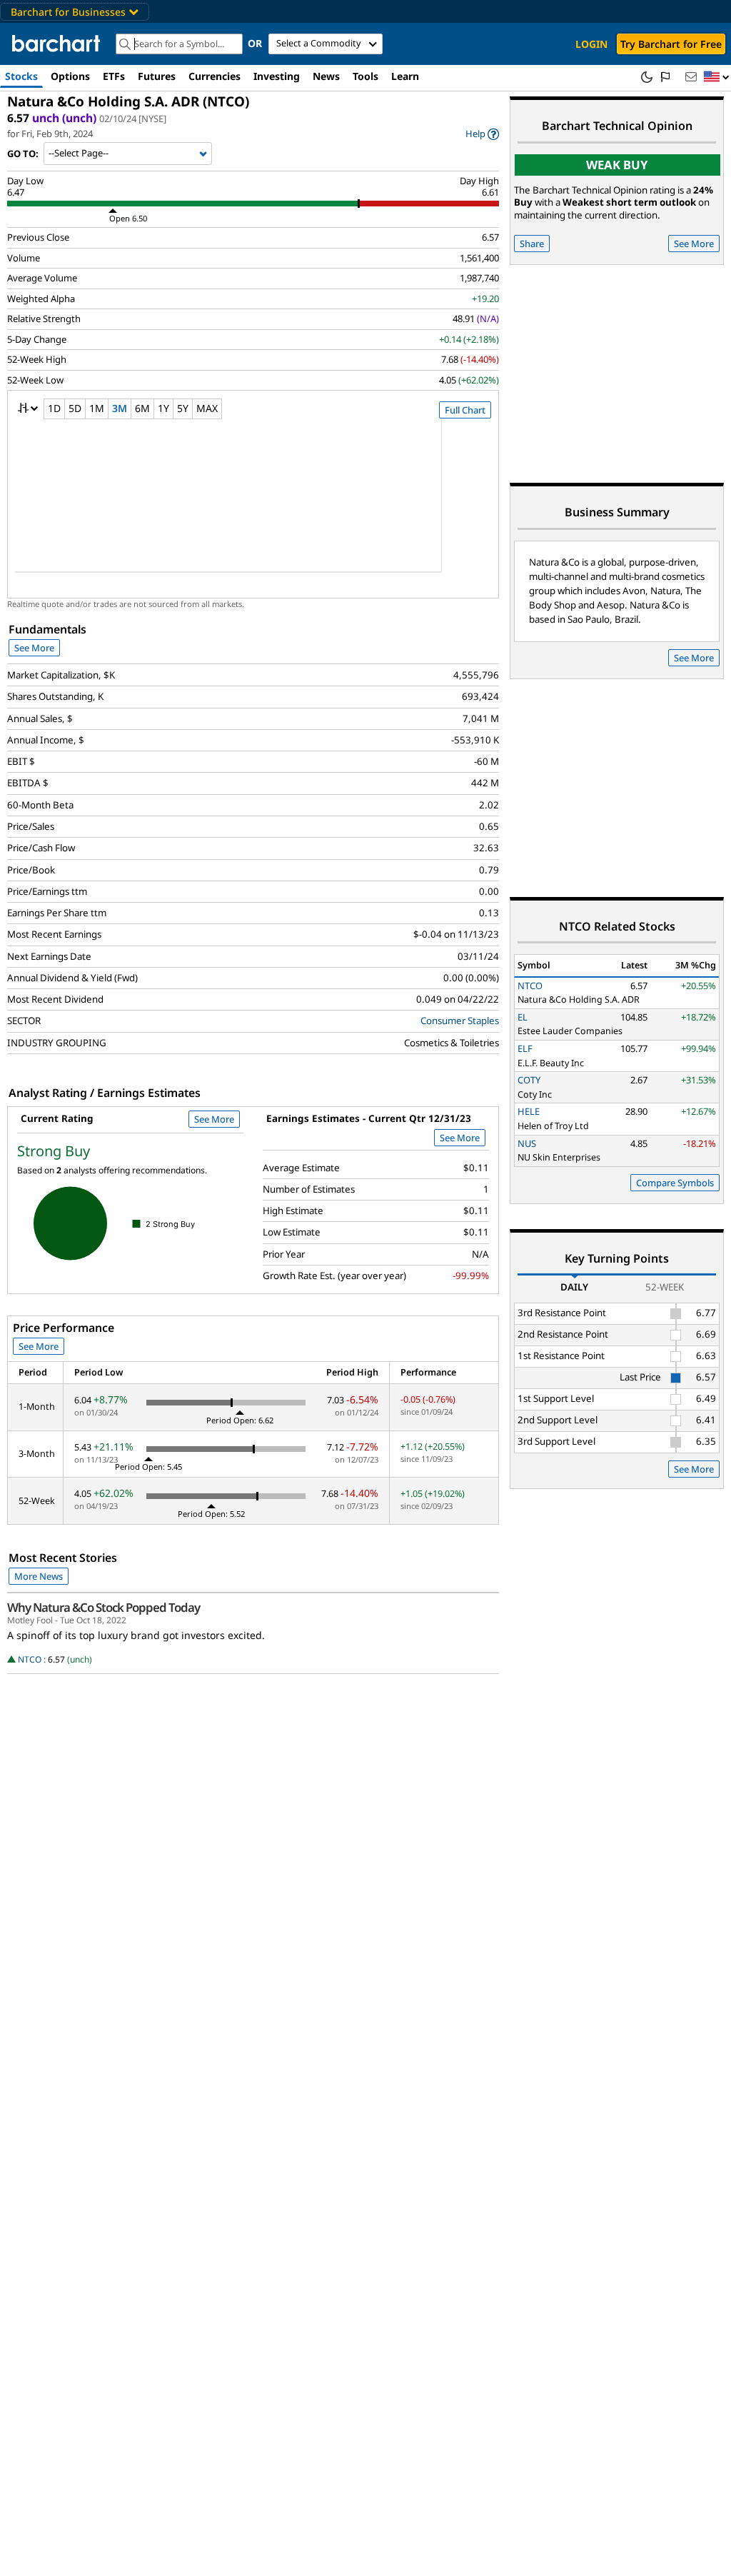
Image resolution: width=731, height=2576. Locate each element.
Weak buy (617, 165)
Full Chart (465, 410)
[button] (717, 77)
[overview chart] (253, 505)
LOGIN (591, 44)
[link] (482, 134)
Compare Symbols (675, 1183)
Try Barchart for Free (671, 44)
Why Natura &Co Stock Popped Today (104, 1608)
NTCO (30, 1659)
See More (34, 648)
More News (39, 1576)
